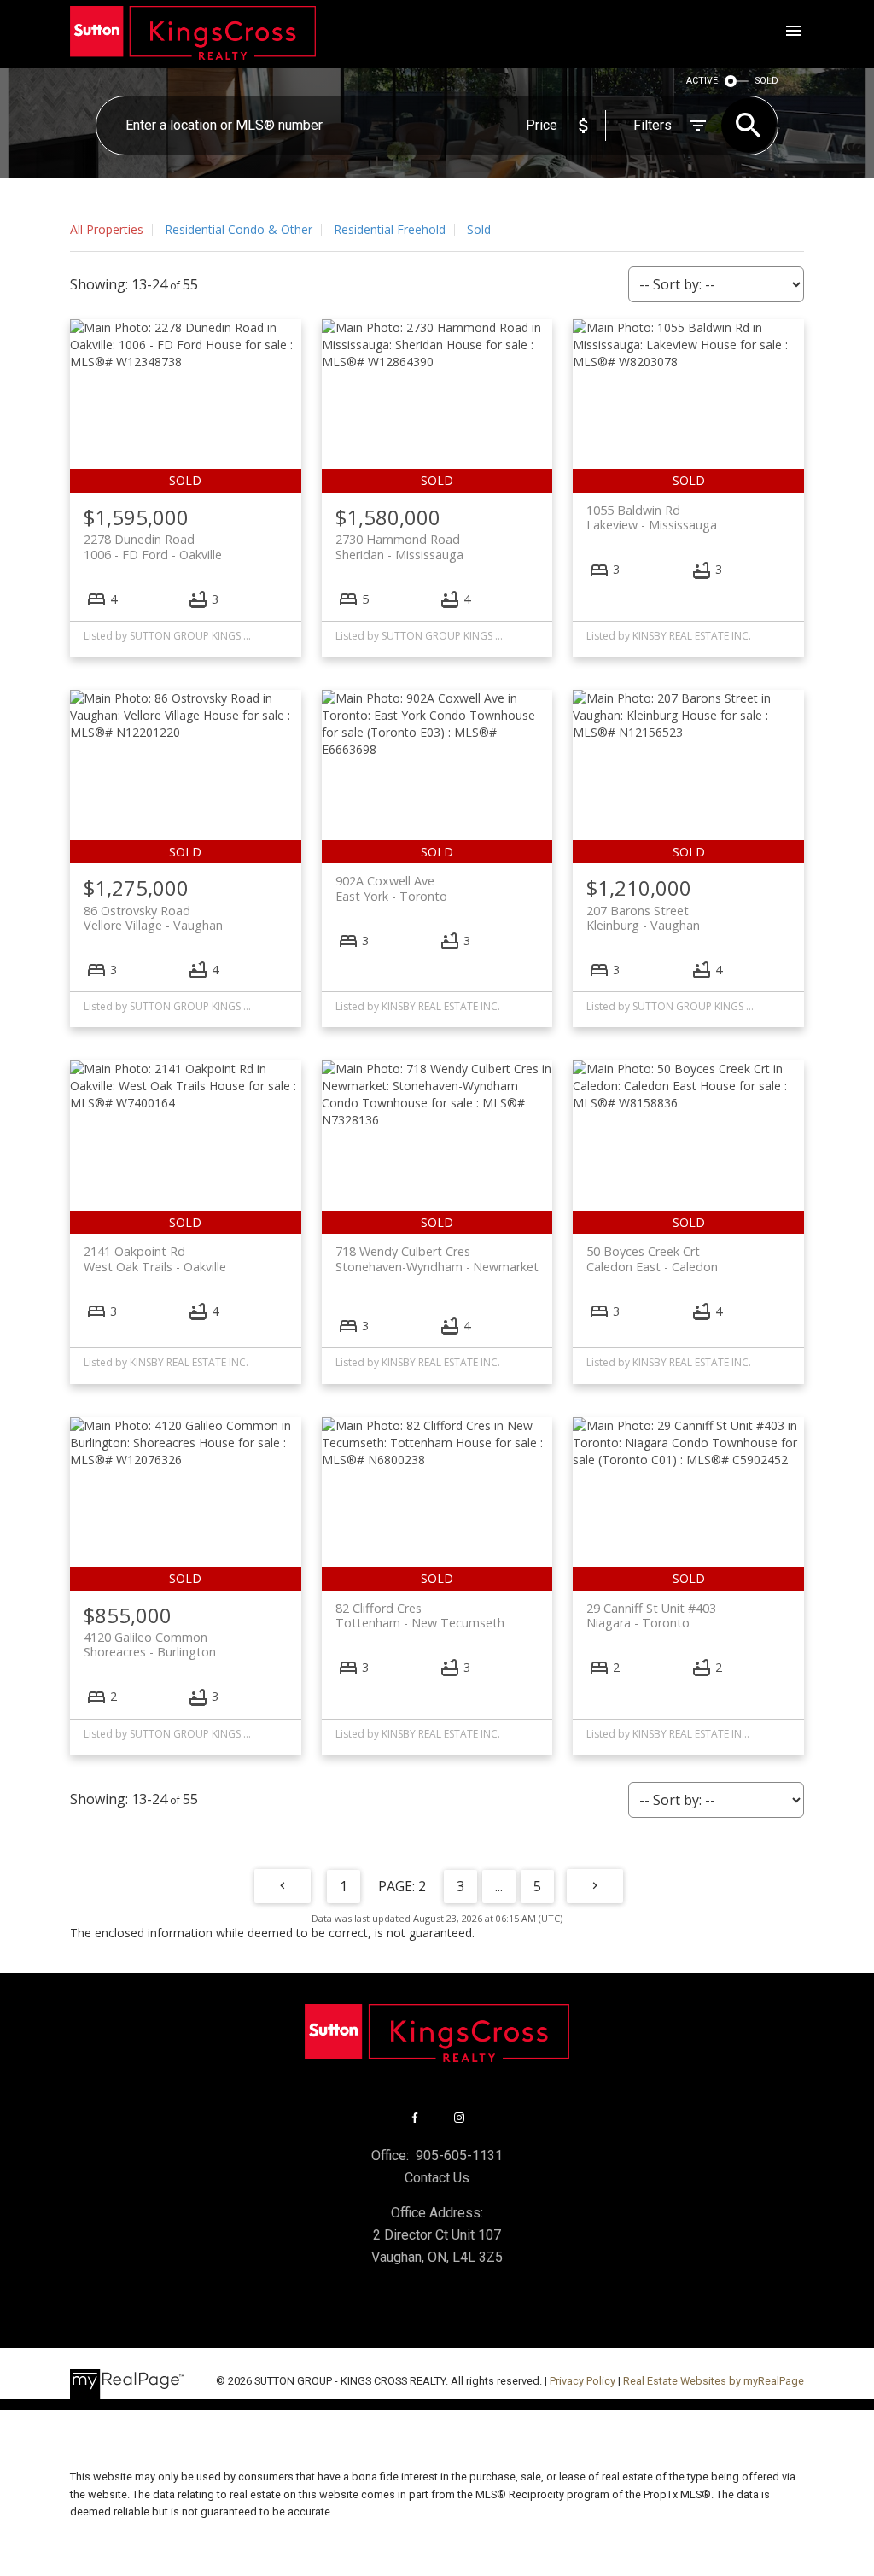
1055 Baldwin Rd (652, 517)
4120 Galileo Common (150, 1644)
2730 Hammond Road (399, 546)
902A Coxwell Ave (391, 888)
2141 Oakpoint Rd (155, 1259)
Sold (479, 229)
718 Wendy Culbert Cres (437, 1259)
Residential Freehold (390, 229)
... (499, 1886)
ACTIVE (702, 81)
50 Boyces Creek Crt (652, 1259)
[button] (415, 2117)
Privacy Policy (583, 2381)
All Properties (107, 229)
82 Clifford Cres (420, 1615)
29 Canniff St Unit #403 (651, 1615)
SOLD (767, 81)
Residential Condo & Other (239, 229)
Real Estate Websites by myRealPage (714, 2381)
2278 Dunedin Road (153, 546)
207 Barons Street (643, 918)
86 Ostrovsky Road (153, 918)
